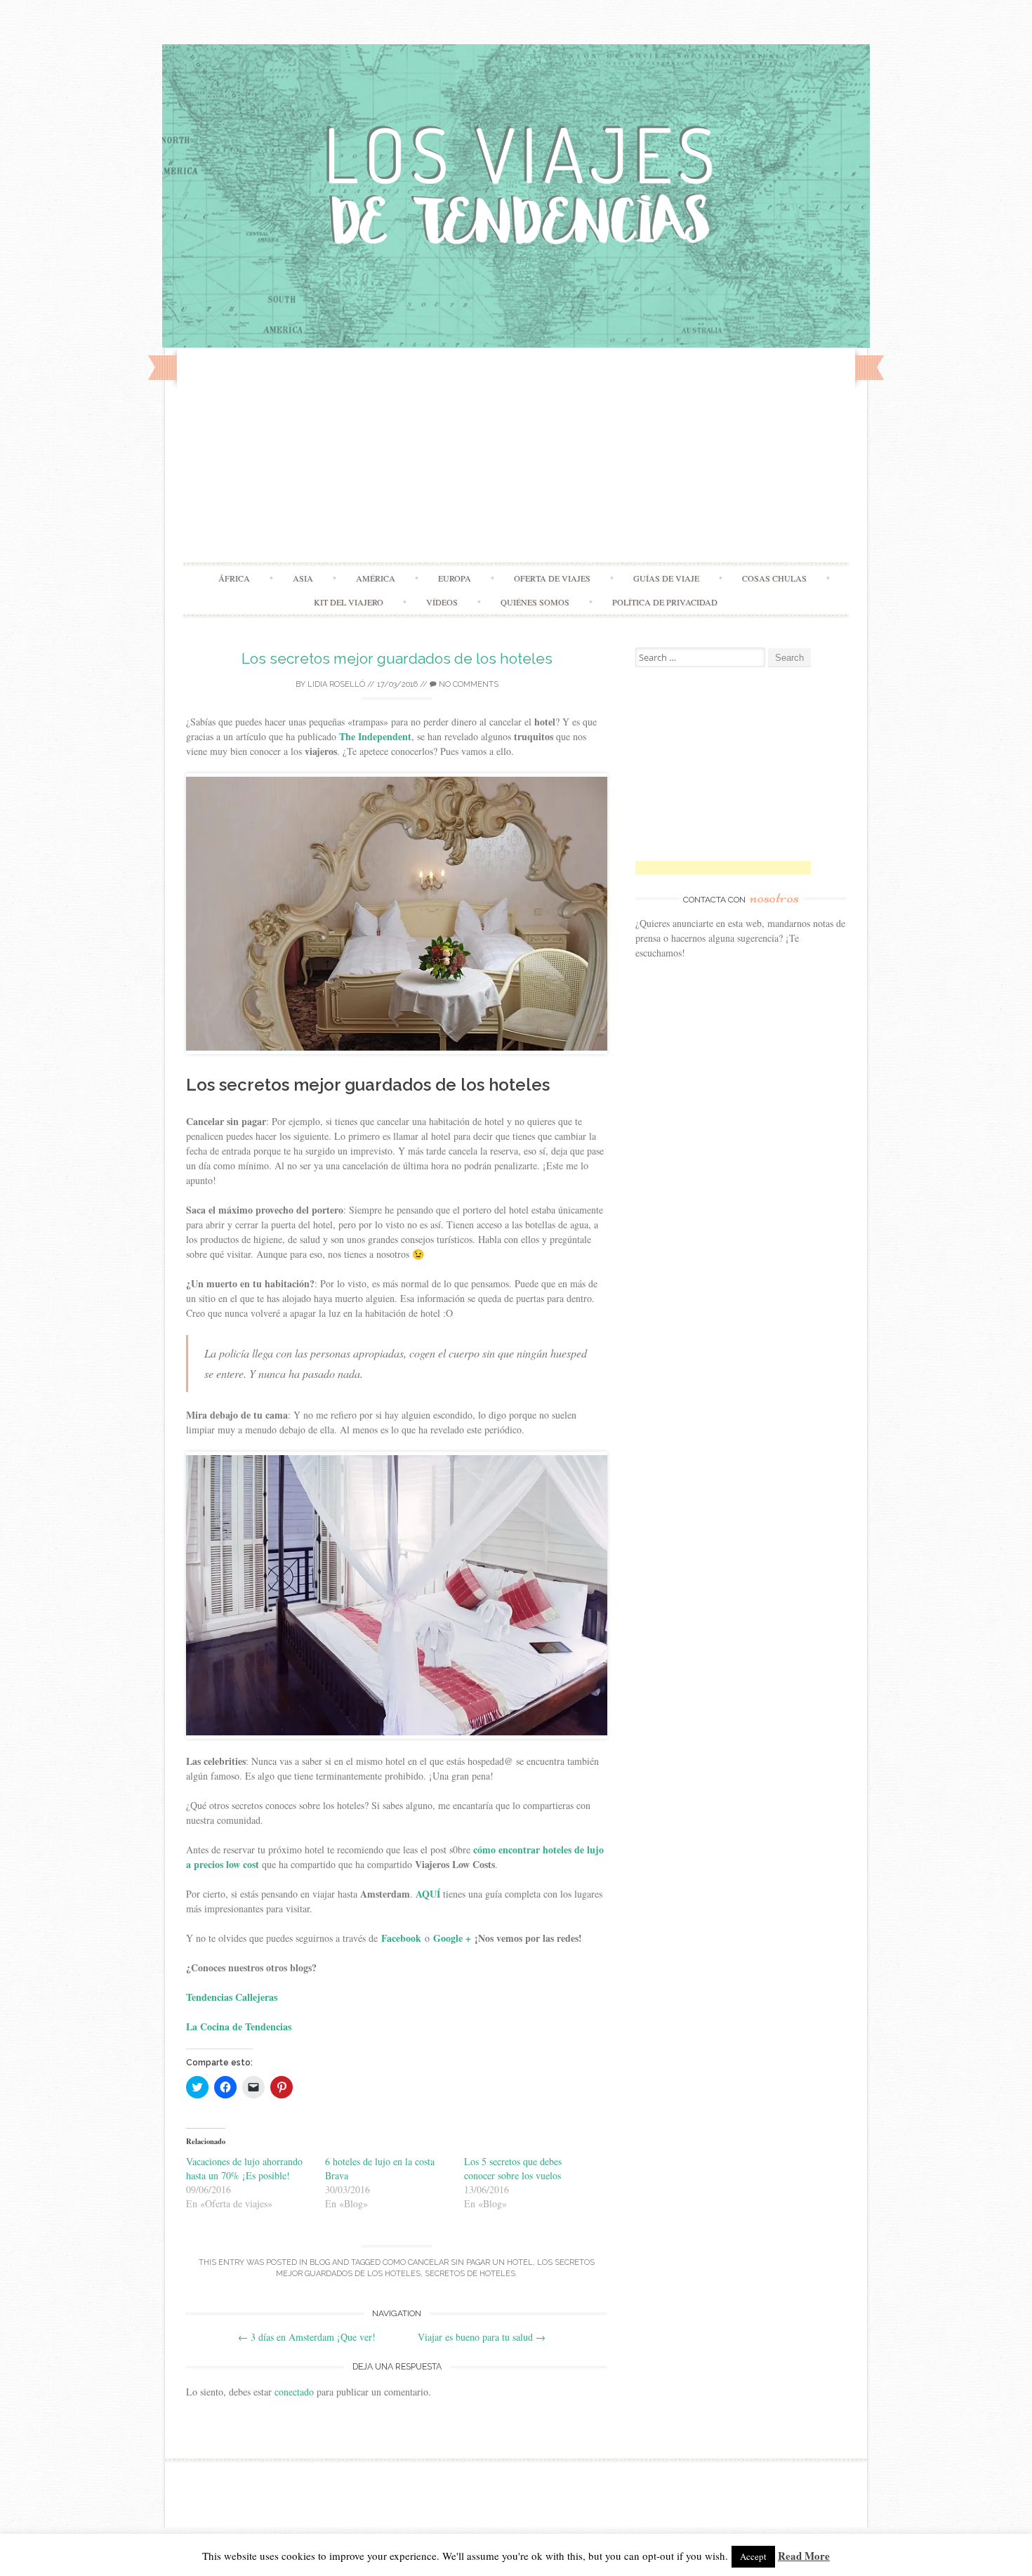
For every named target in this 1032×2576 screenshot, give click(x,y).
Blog (320, 2262)
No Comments (468, 684)
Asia (303, 578)
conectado (294, 2392)
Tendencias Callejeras (233, 1997)
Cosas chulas (774, 578)
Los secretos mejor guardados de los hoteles (397, 658)
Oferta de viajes (552, 578)
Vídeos (442, 602)
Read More (804, 2556)
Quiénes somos (535, 602)
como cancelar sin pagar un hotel (458, 2262)
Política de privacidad (665, 602)
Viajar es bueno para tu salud (482, 2337)
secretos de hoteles (470, 2274)
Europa (455, 578)
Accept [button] (753, 2556)
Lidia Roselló (336, 684)
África (234, 578)
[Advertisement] (516, 456)
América (376, 578)
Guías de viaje (666, 578)
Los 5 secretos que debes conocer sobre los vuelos (513, 2168)
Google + (452, 1938)
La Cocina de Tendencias (239, 2026)
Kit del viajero (349, 602)
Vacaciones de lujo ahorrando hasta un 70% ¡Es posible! (244, 2168)
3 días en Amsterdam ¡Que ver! (307, 2337)
